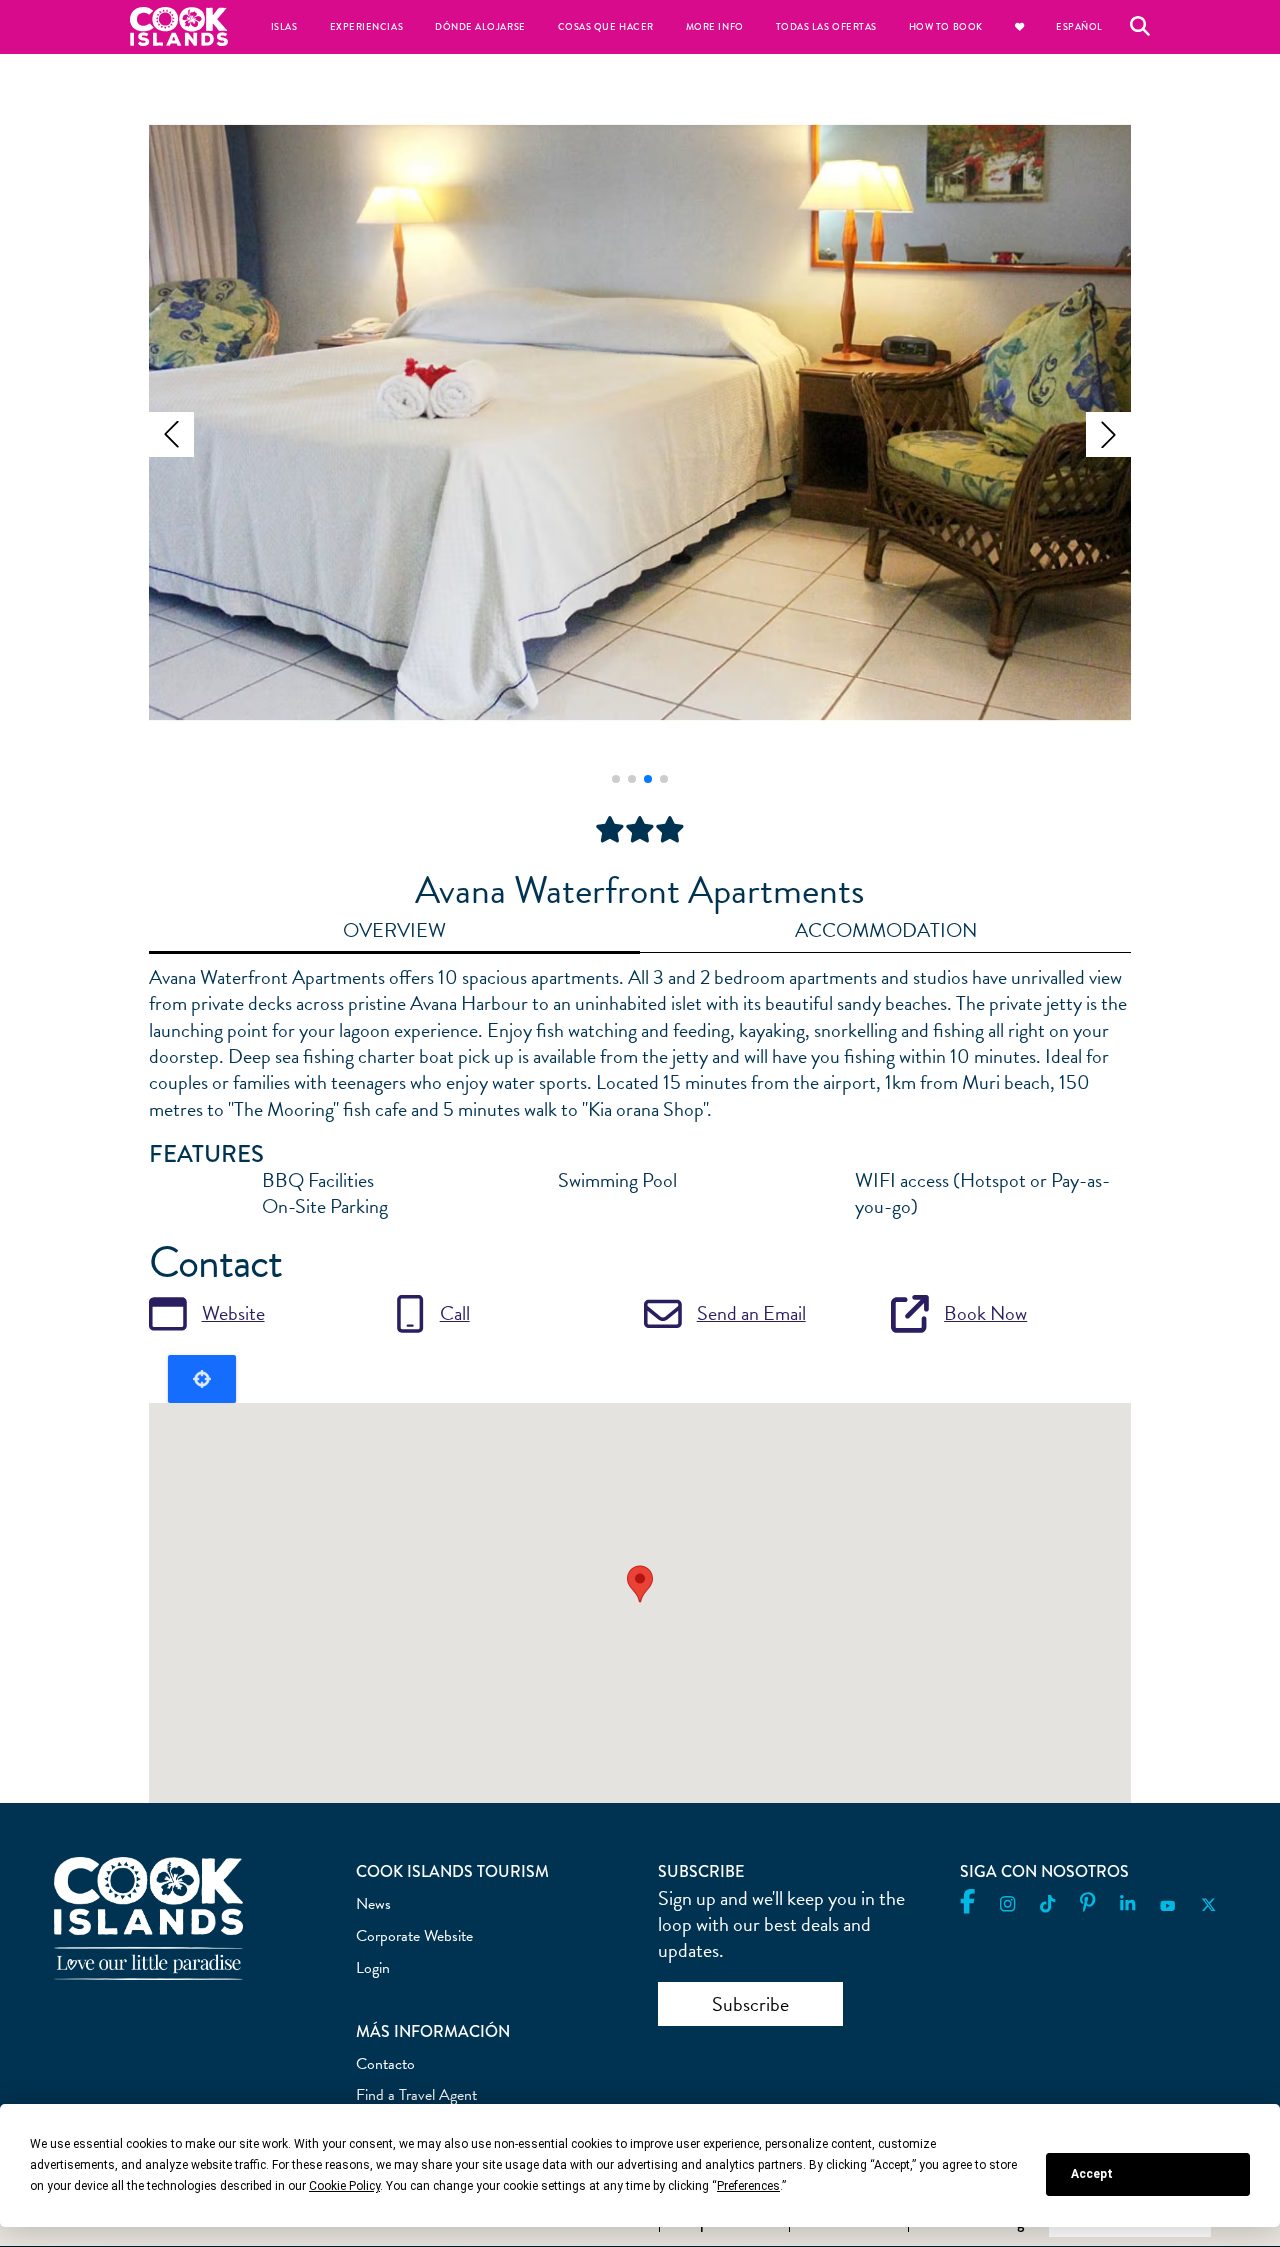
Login (373, 1968)
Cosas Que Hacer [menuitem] (606, 27)
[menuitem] (1019, 27)
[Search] (1140, 27)
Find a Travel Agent (416, 2095)
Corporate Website (414, 1936)
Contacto (385, 2064)
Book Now (985, 1313)
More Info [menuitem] (715, 27)
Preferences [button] (748, 2186)
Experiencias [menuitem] (366, 27)
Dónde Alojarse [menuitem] (480, 27)
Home (179, 26)
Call (455, 1313)
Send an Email (751, 1313)
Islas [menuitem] (284, 27)
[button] (171, 434)
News (373, 1904)
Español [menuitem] (1079, 27)
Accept (1092, 2174)
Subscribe (750, 2004)
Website (233, 1313)
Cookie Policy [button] (344, 2186)
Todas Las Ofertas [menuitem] (826, 27)
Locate (202, 1379)
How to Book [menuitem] (946, 27)
